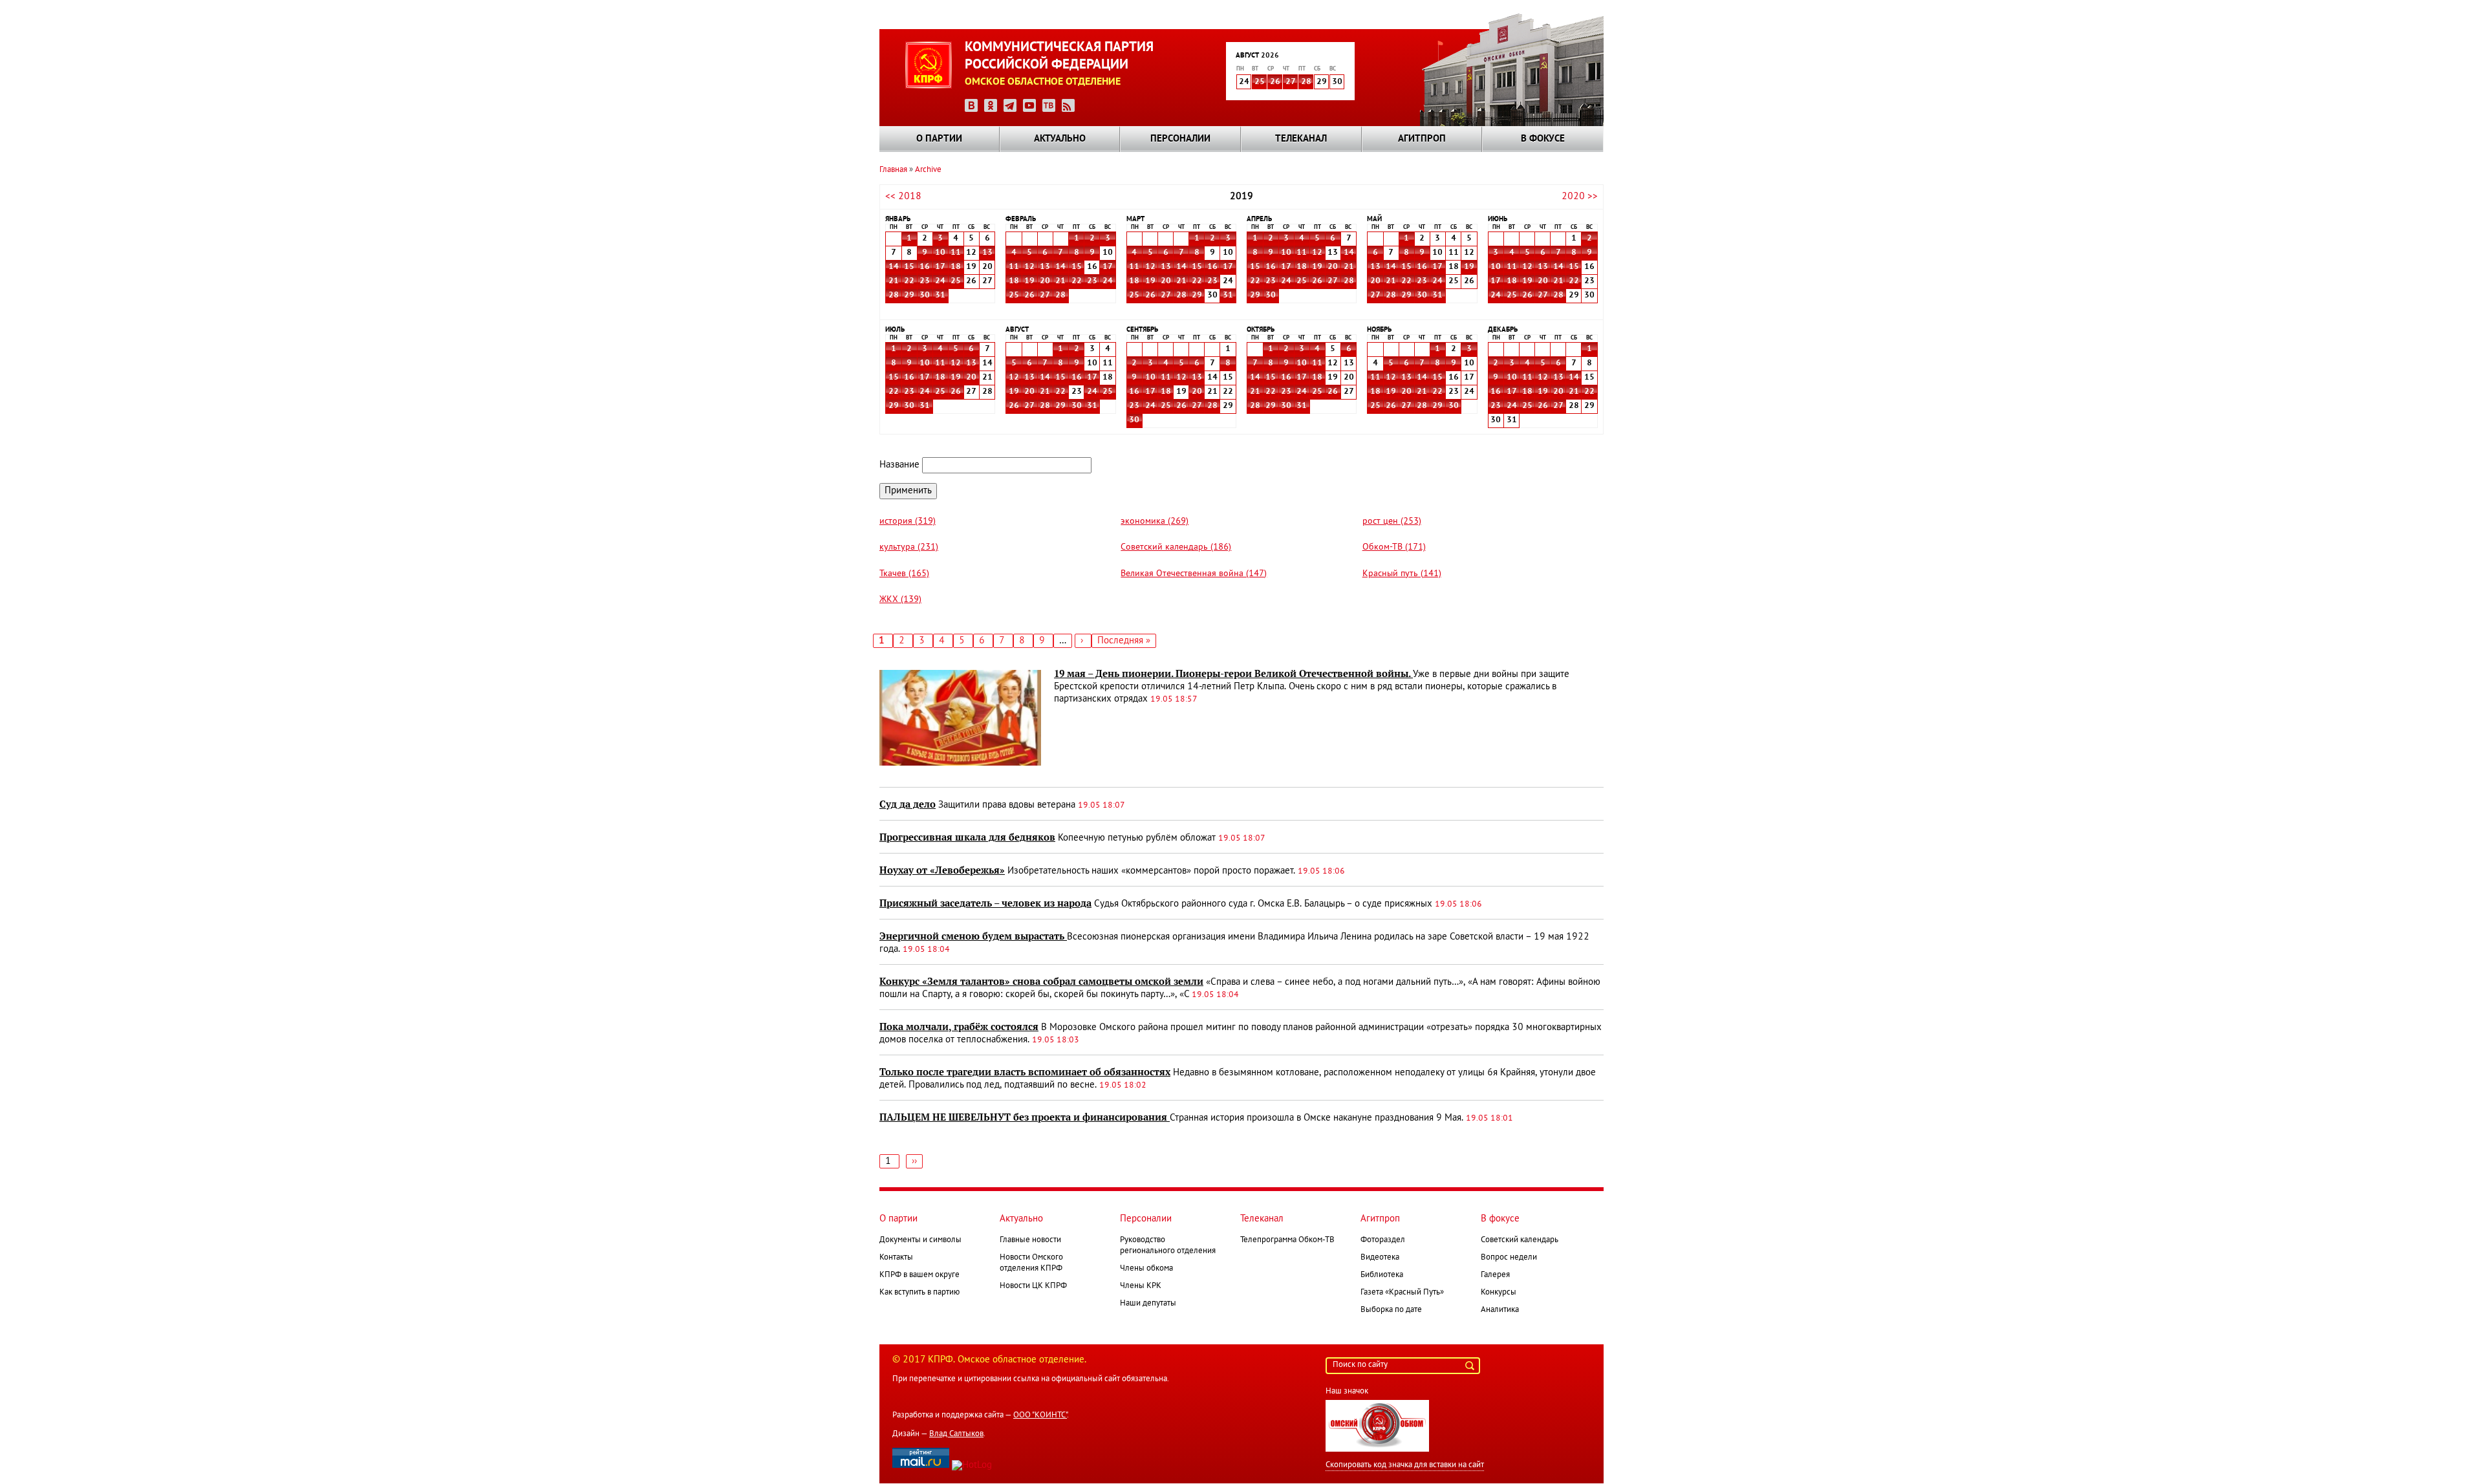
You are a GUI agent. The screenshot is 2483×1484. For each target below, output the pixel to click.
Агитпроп (1422, 139)
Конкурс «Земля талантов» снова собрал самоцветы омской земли (1041, 982)
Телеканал (1301, 139)
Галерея (1495, 1275)
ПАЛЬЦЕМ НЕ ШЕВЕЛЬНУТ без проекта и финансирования (1025, 1117)
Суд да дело (908, 804)
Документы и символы (920, 1240)
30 (925, 296)
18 (956, 267)
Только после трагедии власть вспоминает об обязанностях (1025, 1072)
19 (1029, 281)
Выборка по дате (1391, 1310)
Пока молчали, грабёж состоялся (959, 1027)
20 (1045, 281)
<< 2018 (903, 197)
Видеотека (1380, 1258)
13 (987, 253)
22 (909, 281)
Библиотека (1382, 1275)
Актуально (1060, 139)
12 (1029, 267)
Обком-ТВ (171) (1394, 547)
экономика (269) (1155, 522)
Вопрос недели (1509, 1258)
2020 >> (1580, 197)
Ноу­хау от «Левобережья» (942, 870)
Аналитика (1500, 1310)
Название (899, 465)
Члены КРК (1141, 1286)
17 (940, 267)
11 (956, 253)
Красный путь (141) (1402, 574)
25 (1260, 82)
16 (925, 267)
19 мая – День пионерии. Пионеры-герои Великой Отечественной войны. (1233, 674)
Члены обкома (1146, 1269)
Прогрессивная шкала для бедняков (967, 837)
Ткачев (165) (904, 574)
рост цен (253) (1392, 522)
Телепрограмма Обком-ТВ (1287, 1240)
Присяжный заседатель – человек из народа (985, 903)
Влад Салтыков (956, 1434)
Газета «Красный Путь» (1402, 1293)
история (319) (908, 522)
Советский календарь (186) (1176, 547)
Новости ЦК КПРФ (1033, 1286)
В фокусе (1543, 139)
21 (894, 281)
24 (940, 281)
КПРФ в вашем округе (919, 1275)
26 (1275, 82)
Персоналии (1180, 139)
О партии (939, 139)
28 (1306, 82)
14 (894, 267)
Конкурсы (1499, 1293)
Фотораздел (1383, 1240)
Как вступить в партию (919, 1293)
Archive (928, 170)
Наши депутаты (1148, 1304)
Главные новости (1030, 1240)
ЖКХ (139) (900, 600)
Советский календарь (1520, 1240)
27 (1291, 82)
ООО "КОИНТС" (1040, 1415)
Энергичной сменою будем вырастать (973, 936)
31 (940, 296)
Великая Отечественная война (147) (1194, 574)
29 (909, 296)
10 (940, 253)
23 (925, 281)
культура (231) (909, 547)
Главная (893, 170)
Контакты (896, 1258)
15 (909, 267)
